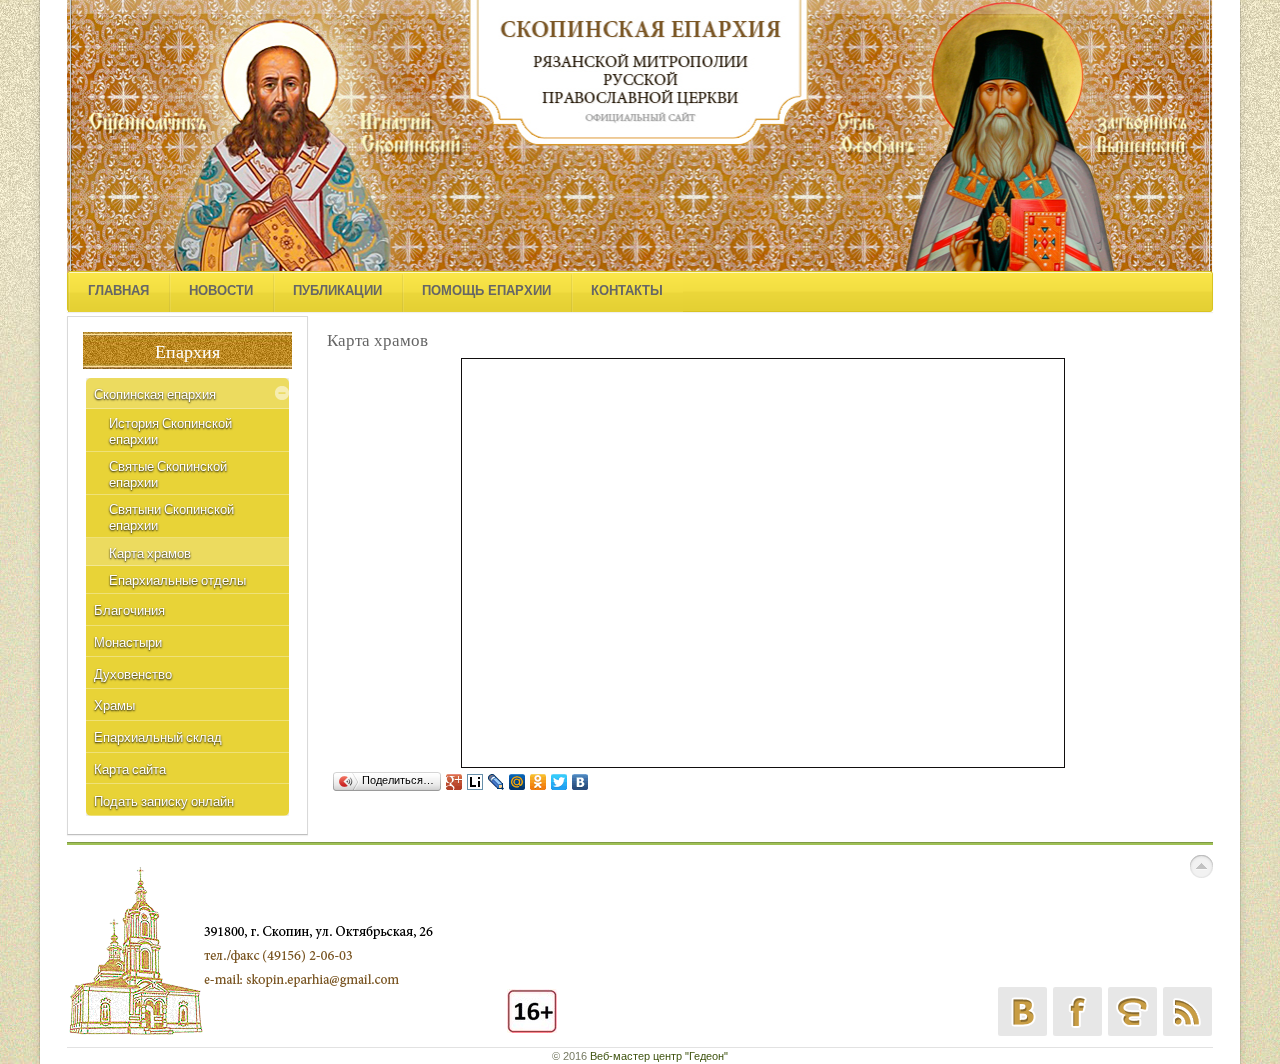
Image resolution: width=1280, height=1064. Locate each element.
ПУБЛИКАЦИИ (337, 290)
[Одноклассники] (538, 782)
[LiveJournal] (496, 782)
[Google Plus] (454, 782)
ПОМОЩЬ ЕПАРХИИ (486, 290)
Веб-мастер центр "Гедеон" (659, 1056)
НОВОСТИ (221, 290)
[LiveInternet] (475, 782)
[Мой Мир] (517, 782)
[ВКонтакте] (580, 782)
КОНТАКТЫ (627, 290)
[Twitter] (559, 782)
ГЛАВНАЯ (118, 290)
